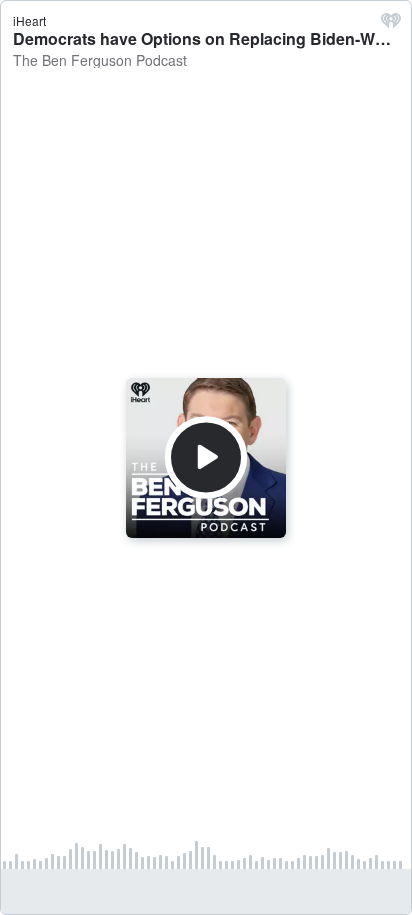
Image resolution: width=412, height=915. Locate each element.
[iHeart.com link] (391, 25)
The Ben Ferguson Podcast (100, 60)
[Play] (206, 457)
